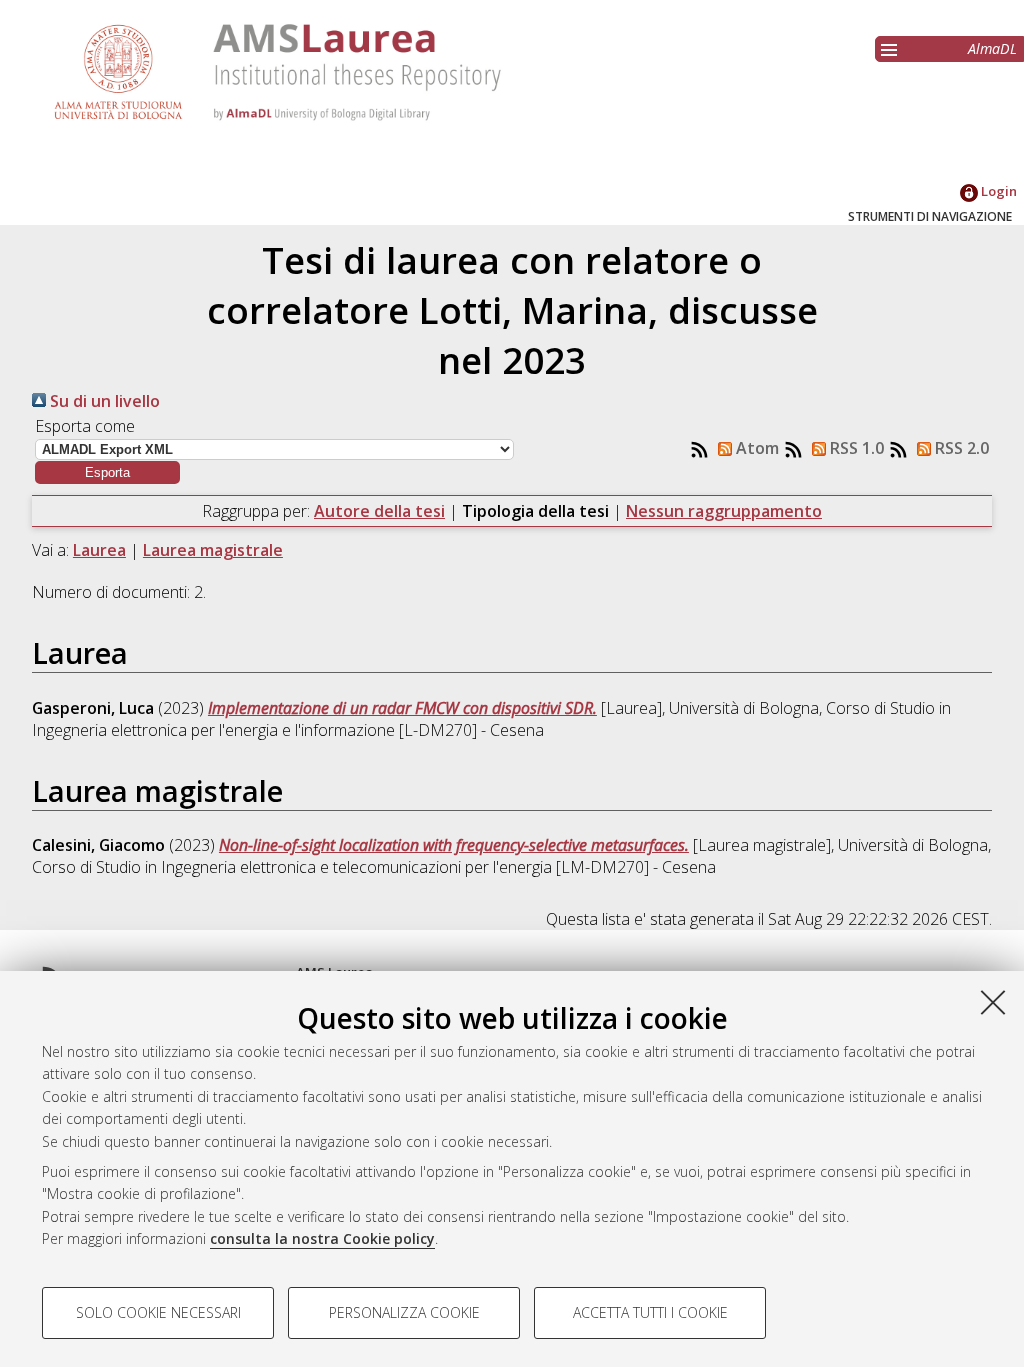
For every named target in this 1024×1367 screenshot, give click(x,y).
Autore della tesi (379, 511)
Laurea (99, 550)
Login (997, 191)
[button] (107, 472)
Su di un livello (103, 401)
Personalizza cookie (404, 1312)
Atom (755, 448)
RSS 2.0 (960, 448)
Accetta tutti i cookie (650, 1312)
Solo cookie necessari (158, 1312)
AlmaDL (992, 48)
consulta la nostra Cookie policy (322, 1238)
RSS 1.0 (855, 448)
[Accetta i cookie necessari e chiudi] (993, 1002)
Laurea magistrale (213, 550)
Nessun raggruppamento (724, 511)
